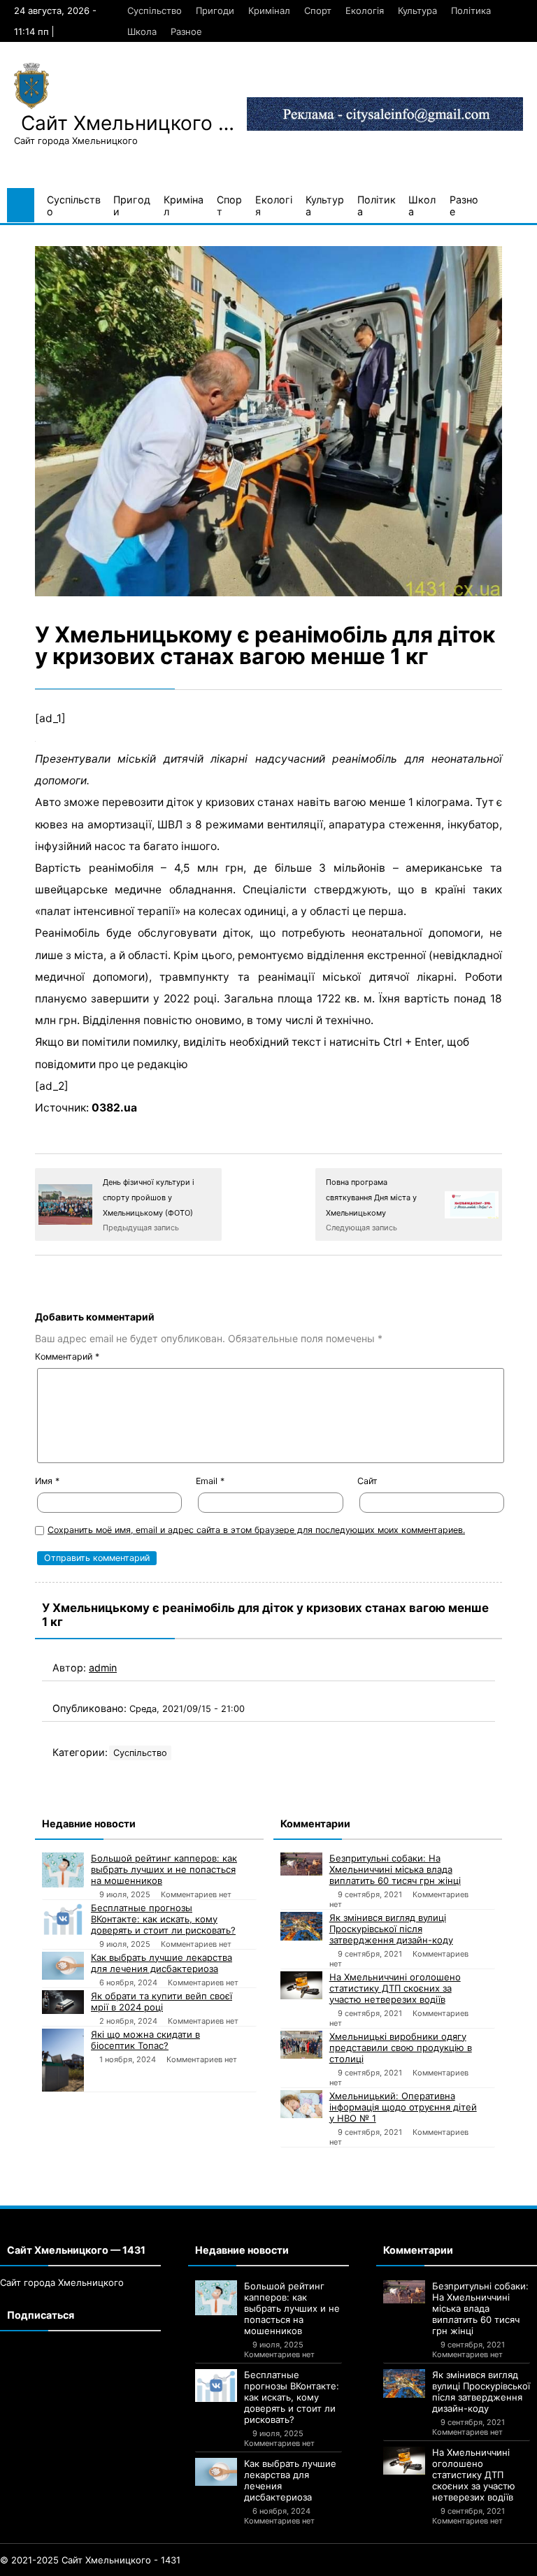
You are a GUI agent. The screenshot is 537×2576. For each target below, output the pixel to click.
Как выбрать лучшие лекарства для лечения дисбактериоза (162, 1963)
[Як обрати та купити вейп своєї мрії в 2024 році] (63, 2002)
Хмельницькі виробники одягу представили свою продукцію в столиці (401, 2048)
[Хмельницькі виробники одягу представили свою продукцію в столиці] (301, 2045)
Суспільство (155, 10)
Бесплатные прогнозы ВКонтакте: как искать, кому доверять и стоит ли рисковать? (163, 1919)
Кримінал (269, 10)
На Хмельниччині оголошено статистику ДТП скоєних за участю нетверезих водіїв (395, 1988)
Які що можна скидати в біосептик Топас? (145, 2040)
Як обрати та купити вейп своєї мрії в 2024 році (162, 2001)
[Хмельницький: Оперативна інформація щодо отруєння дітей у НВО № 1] (301, 2104)
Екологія (365, 10)
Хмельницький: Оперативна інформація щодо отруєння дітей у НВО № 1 (403, 2107)
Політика (471, 10)
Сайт (367, 1481)
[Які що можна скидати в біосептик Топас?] (63, 2060)
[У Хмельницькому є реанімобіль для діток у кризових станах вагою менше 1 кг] (268, 421)
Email (210, 1481)
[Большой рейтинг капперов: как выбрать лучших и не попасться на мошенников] (63, 1870)
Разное (186, 31)
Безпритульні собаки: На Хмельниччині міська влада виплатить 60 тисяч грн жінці (395, 1869)
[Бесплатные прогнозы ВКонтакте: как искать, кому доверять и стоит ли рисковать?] (63, 1919)
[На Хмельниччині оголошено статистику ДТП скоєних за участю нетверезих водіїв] (301, 1985)
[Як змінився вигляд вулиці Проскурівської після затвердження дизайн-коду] (301, 1926)
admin (103, 1668)
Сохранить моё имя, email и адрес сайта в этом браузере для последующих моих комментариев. (256, 1530)
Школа (142, 31)
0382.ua (114, 1108)
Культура (417, 10)
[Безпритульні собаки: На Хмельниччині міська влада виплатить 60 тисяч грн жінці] (301, 1864)
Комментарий (67, 1357)
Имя (47, 1481)
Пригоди (215, 10)
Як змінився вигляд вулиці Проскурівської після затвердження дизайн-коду (391, 1929)
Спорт (318, 10)
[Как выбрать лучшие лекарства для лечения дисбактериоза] (63, 1966)
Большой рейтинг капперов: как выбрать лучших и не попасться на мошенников (164, 1869)
